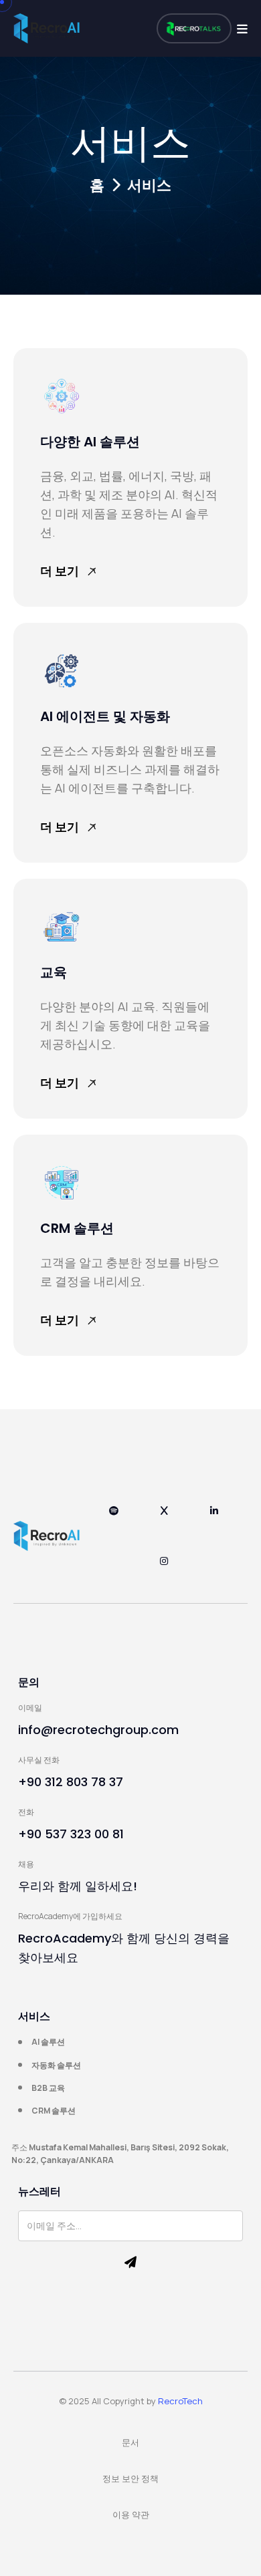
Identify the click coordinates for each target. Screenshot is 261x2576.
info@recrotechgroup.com (98, 1730)
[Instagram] (164, 1568)
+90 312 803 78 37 (71, 1782)
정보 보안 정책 (130, 2478)
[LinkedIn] (214, 1518)
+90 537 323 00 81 (71, 1834)
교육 (54, 972)
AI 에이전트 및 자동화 (105, 716)
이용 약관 (131, 2515)
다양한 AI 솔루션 (90, 442)
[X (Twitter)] (164, 1518)
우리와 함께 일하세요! (78, 1886)
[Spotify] (114, 1518)
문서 (130, 2442)
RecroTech (180, 2401)
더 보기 (60, 571)
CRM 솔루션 (77, 1228)
